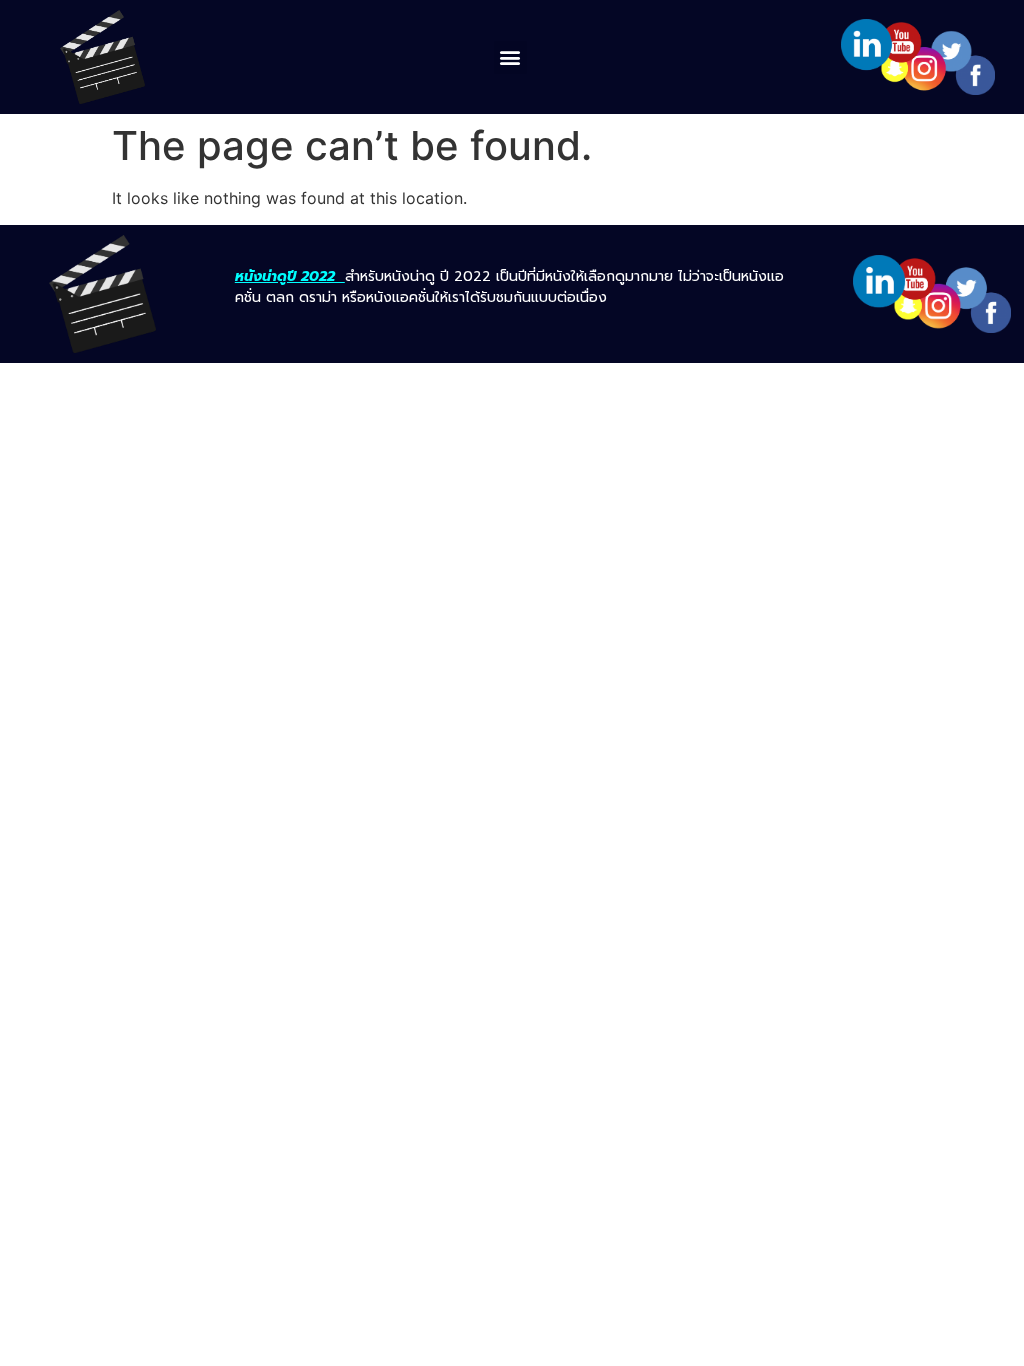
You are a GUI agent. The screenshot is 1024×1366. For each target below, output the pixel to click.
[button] (510, 57)
